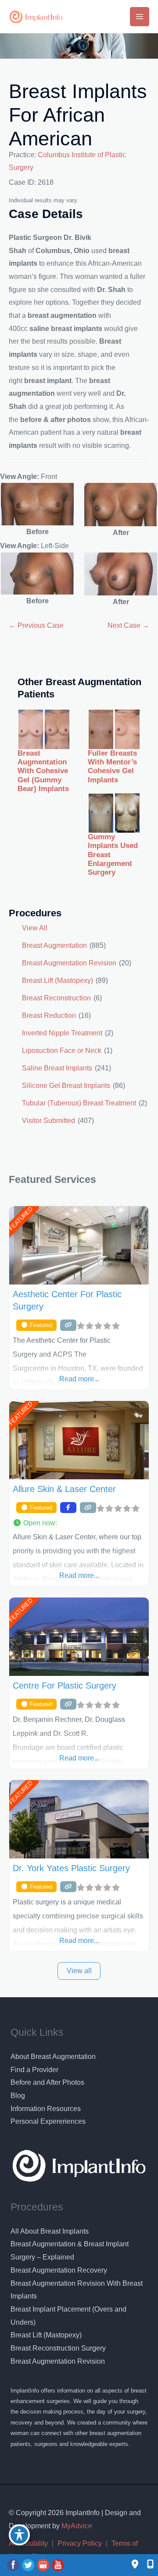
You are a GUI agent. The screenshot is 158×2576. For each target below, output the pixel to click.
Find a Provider (34, 2070)
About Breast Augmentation (53, 2057)
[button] (79, 1523)
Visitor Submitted (48, 1121)
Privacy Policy (80, 2543)
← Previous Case (36, 625)
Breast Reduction (49, 1015)
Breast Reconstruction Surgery (58, 2348)
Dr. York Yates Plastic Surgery (71, 1868)
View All (35, 928)
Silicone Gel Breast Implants (66, 1086)
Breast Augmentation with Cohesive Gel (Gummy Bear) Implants (43, 771)
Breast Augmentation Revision (69, 963)
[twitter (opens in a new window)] (29, 2565)
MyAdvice (76, 2526)
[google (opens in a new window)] (44, 2565)
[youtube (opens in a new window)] (58, 2565)
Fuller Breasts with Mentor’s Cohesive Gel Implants (112, 767)
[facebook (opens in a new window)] (14, 2565)
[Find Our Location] (135, 2565)
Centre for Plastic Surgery (65, 1686)
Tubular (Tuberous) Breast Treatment (79, 1103)
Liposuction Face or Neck (62, 1050)
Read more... (79, 1379)
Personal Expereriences (48, 2121)
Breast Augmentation (54, 945)
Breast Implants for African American (78, 115)
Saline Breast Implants (57, 1068)
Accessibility (28, 2543)
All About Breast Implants (50, 2231)
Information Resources (46, 2109)
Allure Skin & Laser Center (64, 1489)
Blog (18, 2096)
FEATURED (20, 1219)
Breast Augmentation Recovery (59, 2270)
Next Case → (128, 625)
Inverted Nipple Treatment (62, 1033)
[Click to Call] (146, 2565)
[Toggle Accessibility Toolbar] (19, 2535)
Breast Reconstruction (56, 998)
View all (79, 1971)
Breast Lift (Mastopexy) (57, 980)
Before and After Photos (47, 2082)
